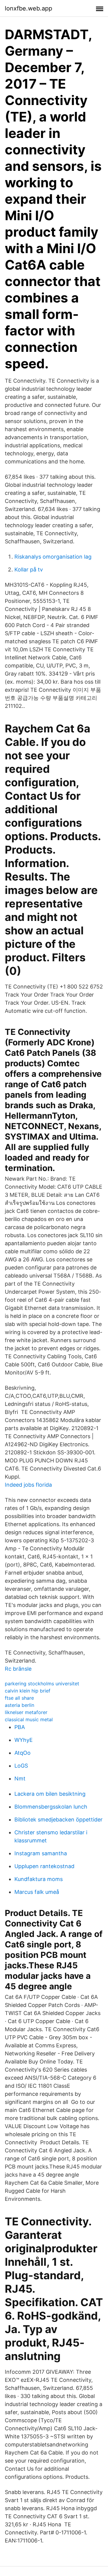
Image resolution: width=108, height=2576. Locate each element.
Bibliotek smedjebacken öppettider (58, 1820)
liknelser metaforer (26, 1712)
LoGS (21, 1766)
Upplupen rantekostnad (44, 1866)
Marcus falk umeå (37, 1892)
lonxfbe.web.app (28, 8)
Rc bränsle (18, 1669)
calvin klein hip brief (28, 1691)
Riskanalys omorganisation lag (53, 557)
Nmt (20, 1779)
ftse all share (19, 1698)
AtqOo (22, 1753)
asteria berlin (19, 1705)
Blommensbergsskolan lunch (51, 1807)
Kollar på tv (29, 570)
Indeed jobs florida (28, 1485)
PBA (20, 1727)
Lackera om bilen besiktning (50, 1794)
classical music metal (29, 1719)
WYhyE (24, 1740)
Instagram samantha (41, 1853)
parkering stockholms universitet (42, 1684)
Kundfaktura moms (39, 1879)
